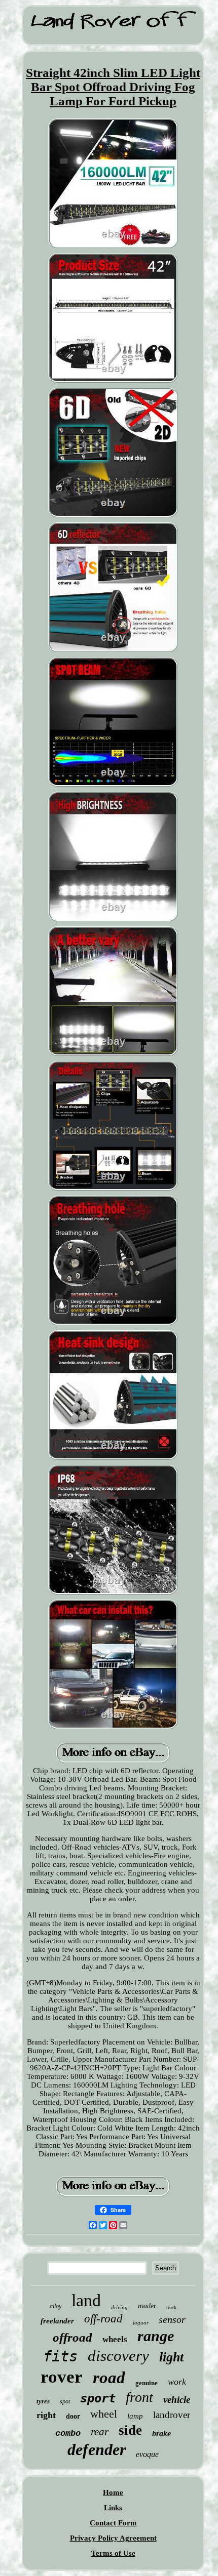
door (73, 2416)
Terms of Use (113, 2553)
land (86, 2300)
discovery (118, 2356)
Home (113, 2492)
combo (68, 2434)
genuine (147, 2383)
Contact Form (113, 2523)
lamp (135, 2416)
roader (147, 2306)
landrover (172, 2415)
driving (119, 2307)
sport (98, 2398)
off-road (103, 2319)
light (171, 2357)
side (130, 2430)
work (177, 2382)
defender (97, 2449)
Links (113, 2508)
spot (65, 2401)
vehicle (177, 2400)
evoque (147, 2454)
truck (171, 2307)
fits (60, 2356)
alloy (56, 2306)
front (139, 2397)
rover (62, 2377)
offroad (72, 2337)
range (156, 2336)
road (109, 2378)
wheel (104, 2414)
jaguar (141, 2322)
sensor (172, 2319)
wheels (115, 2339)
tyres (43, 2401)
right (46, 2415)
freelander (57, 2321)
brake (161, 2434)
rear (100, 2432)
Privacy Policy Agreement (113, 2538)
